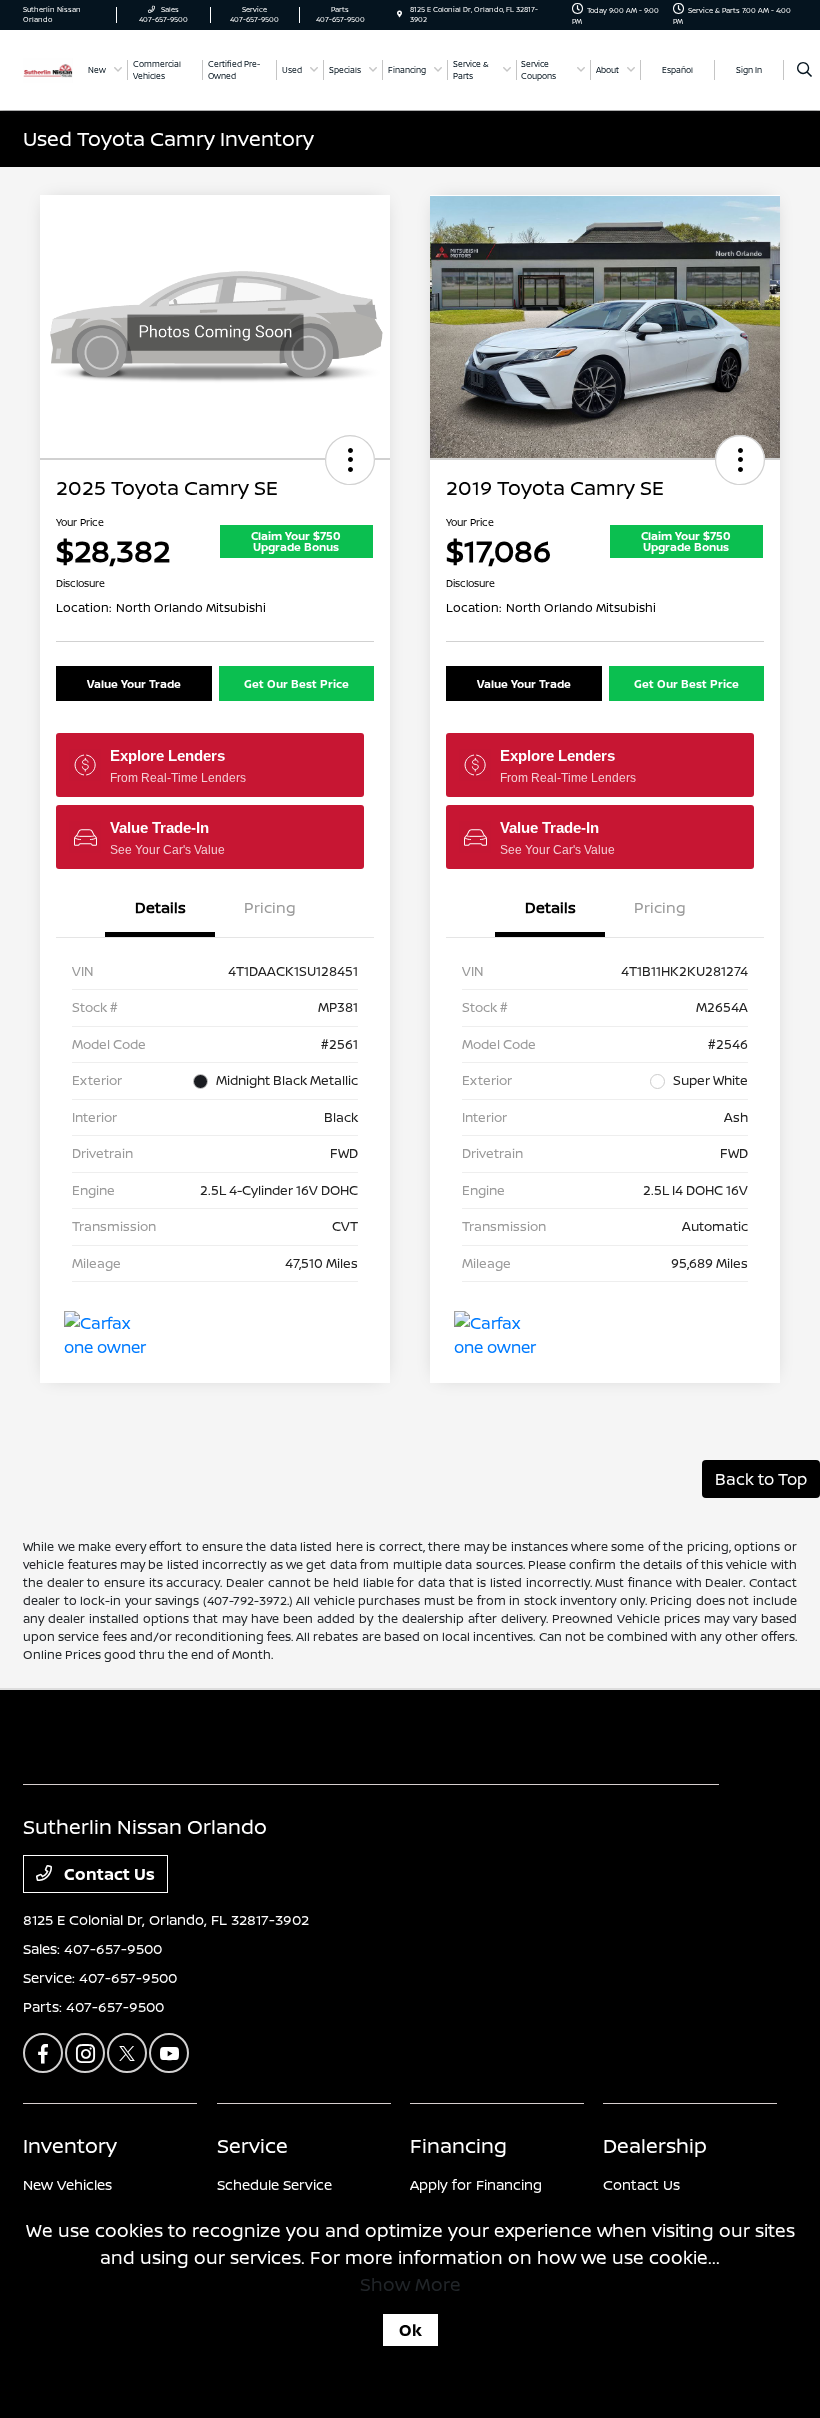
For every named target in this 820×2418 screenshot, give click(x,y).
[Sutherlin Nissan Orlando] (48, 69)
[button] (350, 460)
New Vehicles (67, 2184)
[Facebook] (43, 2053)
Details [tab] (160, 907)
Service (252, 2145)
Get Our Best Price (296, 683)
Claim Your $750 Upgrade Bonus (296, 541)
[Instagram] (85, 2053)
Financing (458, 2145)
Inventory (70, 2145)
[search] (804, 70)
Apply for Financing (476, 2184)
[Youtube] (169, 2053)
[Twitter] (127, 2053)
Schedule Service (274, 2184)
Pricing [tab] (270, 907)
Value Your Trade (134, 683)
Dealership (655, 2145)
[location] (399, 14)
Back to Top (761, 1479)
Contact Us (107, 1874)
